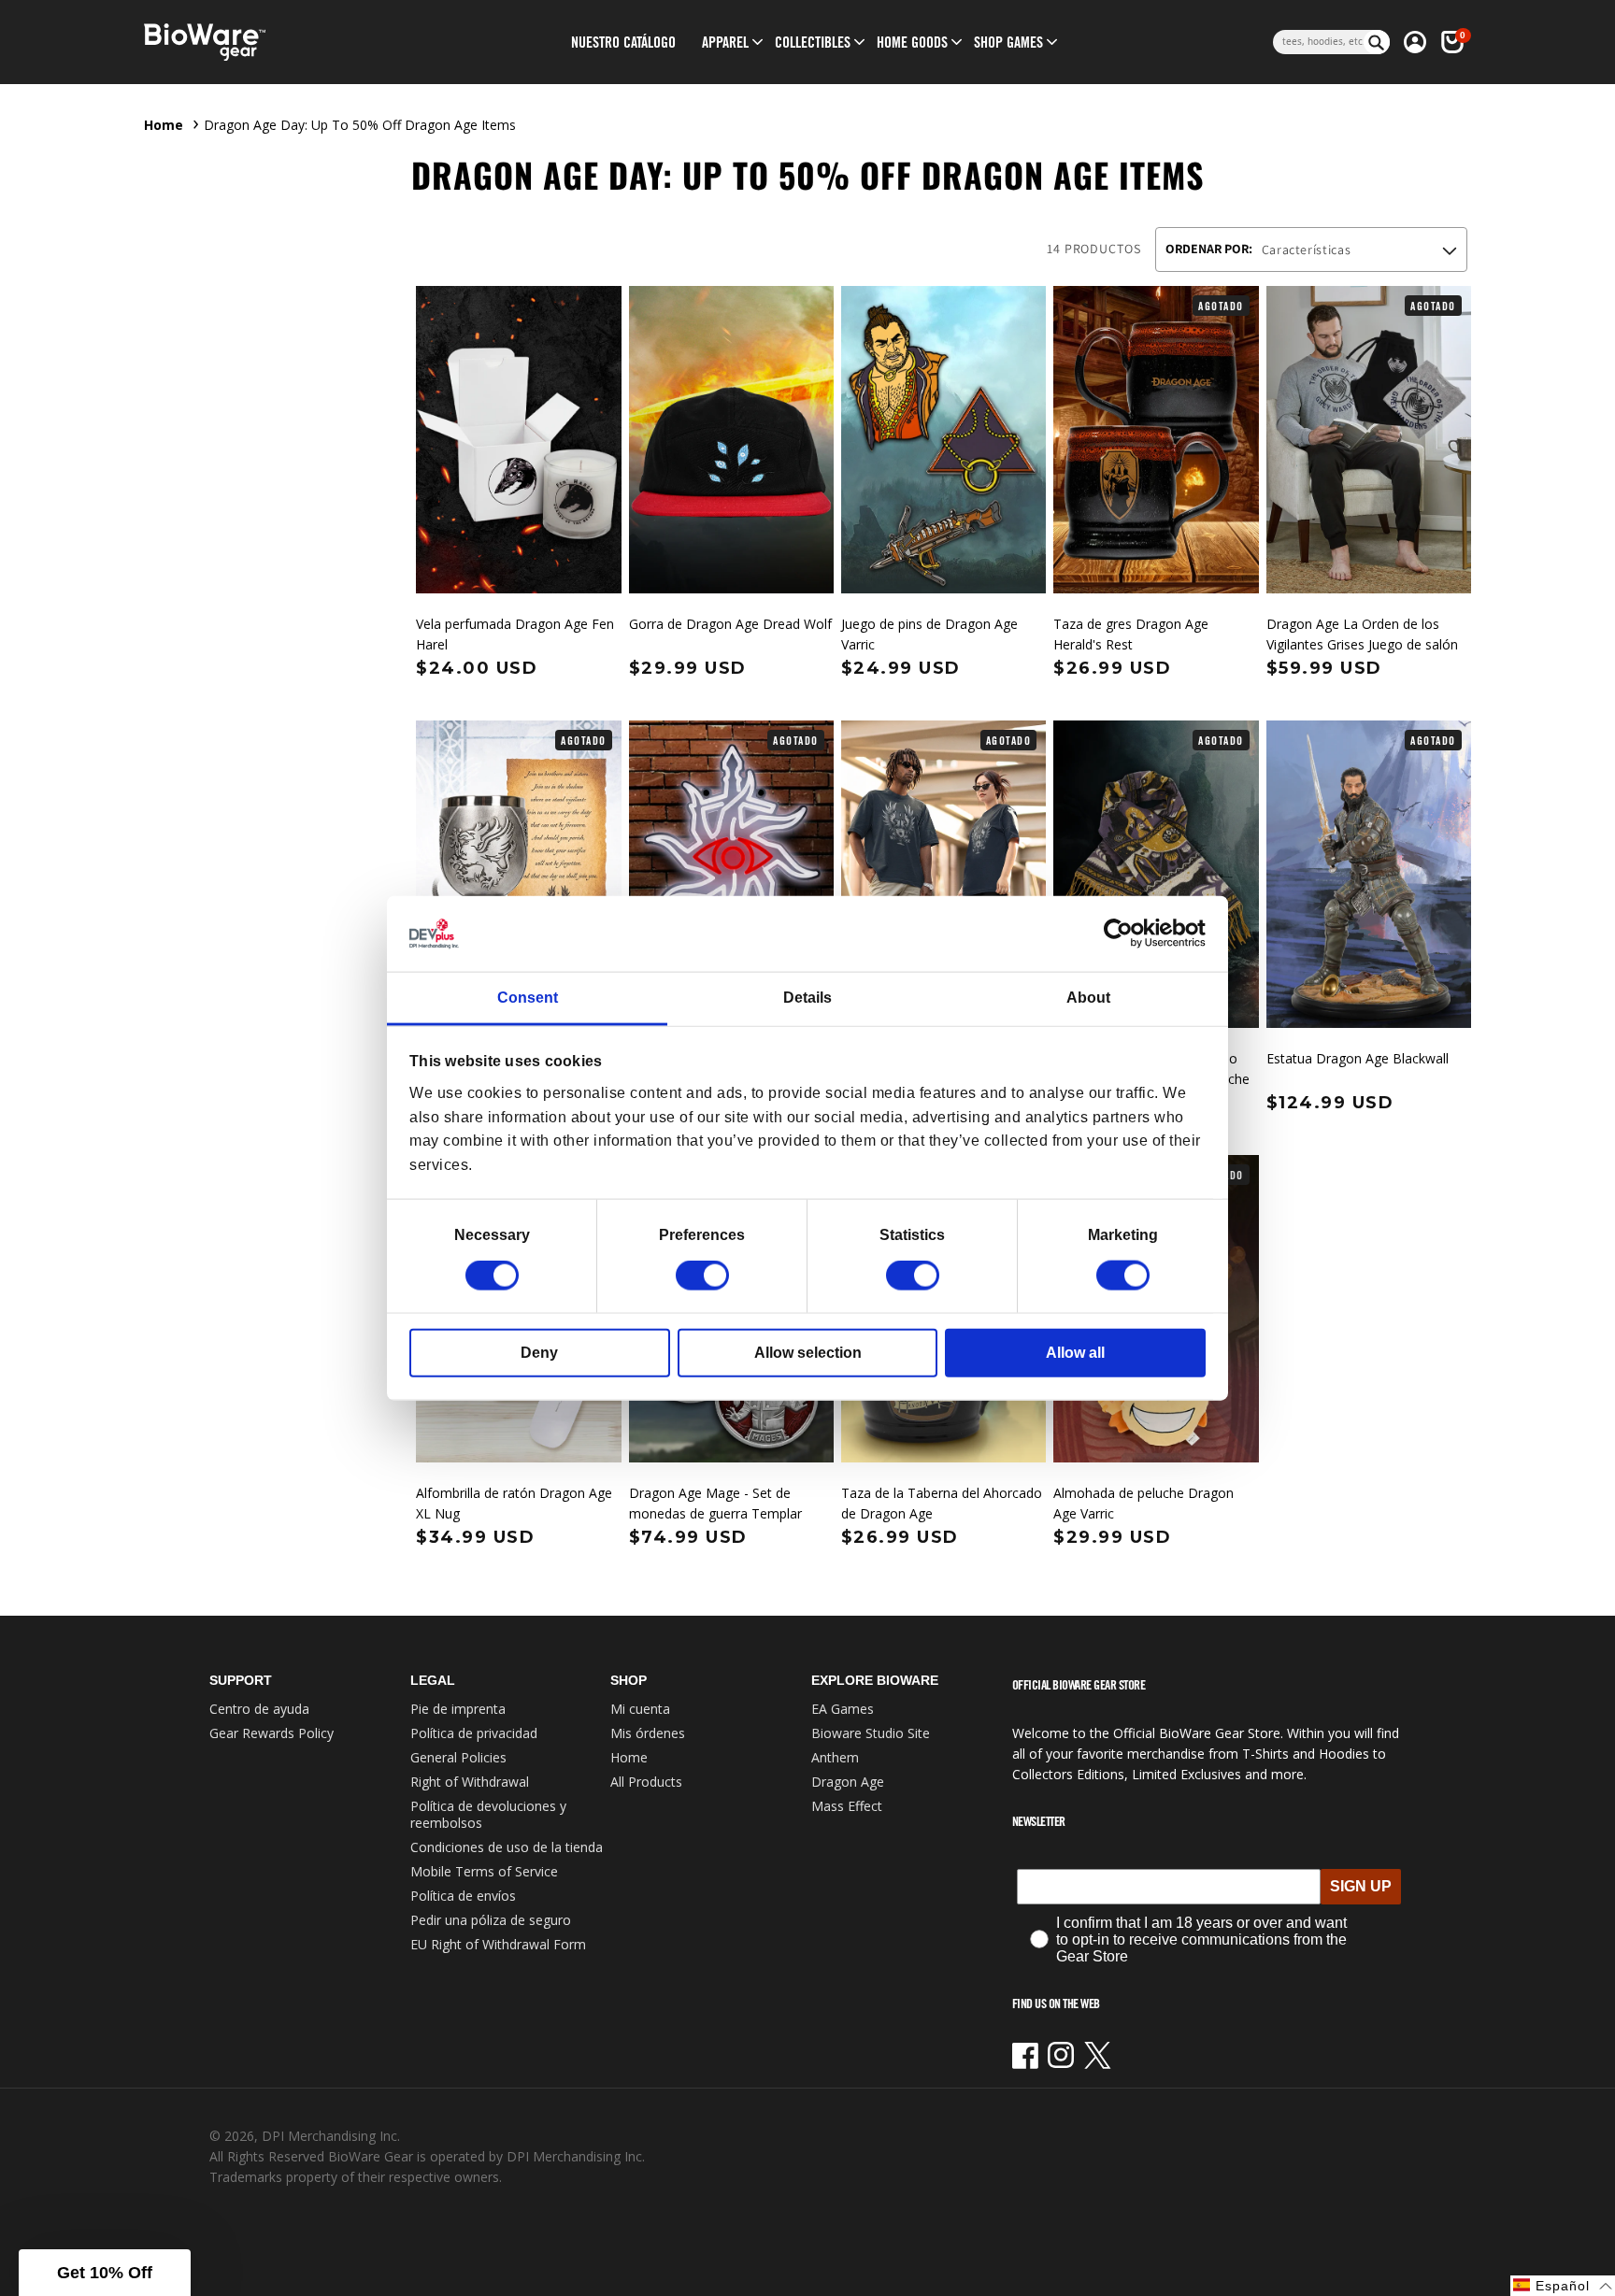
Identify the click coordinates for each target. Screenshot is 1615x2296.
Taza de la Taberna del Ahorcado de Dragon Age (942, 1503)
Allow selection (808, 1353)
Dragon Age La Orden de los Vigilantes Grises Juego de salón (1362, 634)
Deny (539, 1353)
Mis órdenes (648, 1733)
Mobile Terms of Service (484, 1871)
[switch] (702, 1276)
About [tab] (1088, 998)
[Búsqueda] (1377, 42)
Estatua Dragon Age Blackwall (1358, 1058)
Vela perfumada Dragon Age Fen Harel (515, 634)
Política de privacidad (474, 1733)
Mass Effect (847, 1806)
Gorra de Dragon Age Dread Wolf (730, 624)
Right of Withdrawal (470, 1782)
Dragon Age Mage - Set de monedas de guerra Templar (715, 1503)
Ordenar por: (1209, 249)
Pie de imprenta (458, 1709)
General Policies (458, 1757)
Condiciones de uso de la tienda (507, 1847)
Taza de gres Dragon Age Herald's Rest (1131, 634)
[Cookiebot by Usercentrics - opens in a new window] (1124, 934)
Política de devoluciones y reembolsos (488, 1814)
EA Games (843, 1709)
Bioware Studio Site (871, 1733)
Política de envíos (463, 1896)
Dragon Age (848, 1782)
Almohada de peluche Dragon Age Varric (1143, 1503)
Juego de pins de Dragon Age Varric (929, 634)
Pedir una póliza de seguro (491, 1920)
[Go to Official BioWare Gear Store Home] (290, 43)
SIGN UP (1361, 1886)
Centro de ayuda (259, 1709)
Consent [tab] (528, 998)
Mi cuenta (640, 1709)
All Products (646, 1782)
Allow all (1075, 1353)
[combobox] (1318, 42)
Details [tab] (807, 998)
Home (164, 125)
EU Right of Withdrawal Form (498, 1944)
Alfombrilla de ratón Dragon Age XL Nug (514, 1503)
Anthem (835, 1757)
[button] (725, 42)
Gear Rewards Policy (272, 1733)
